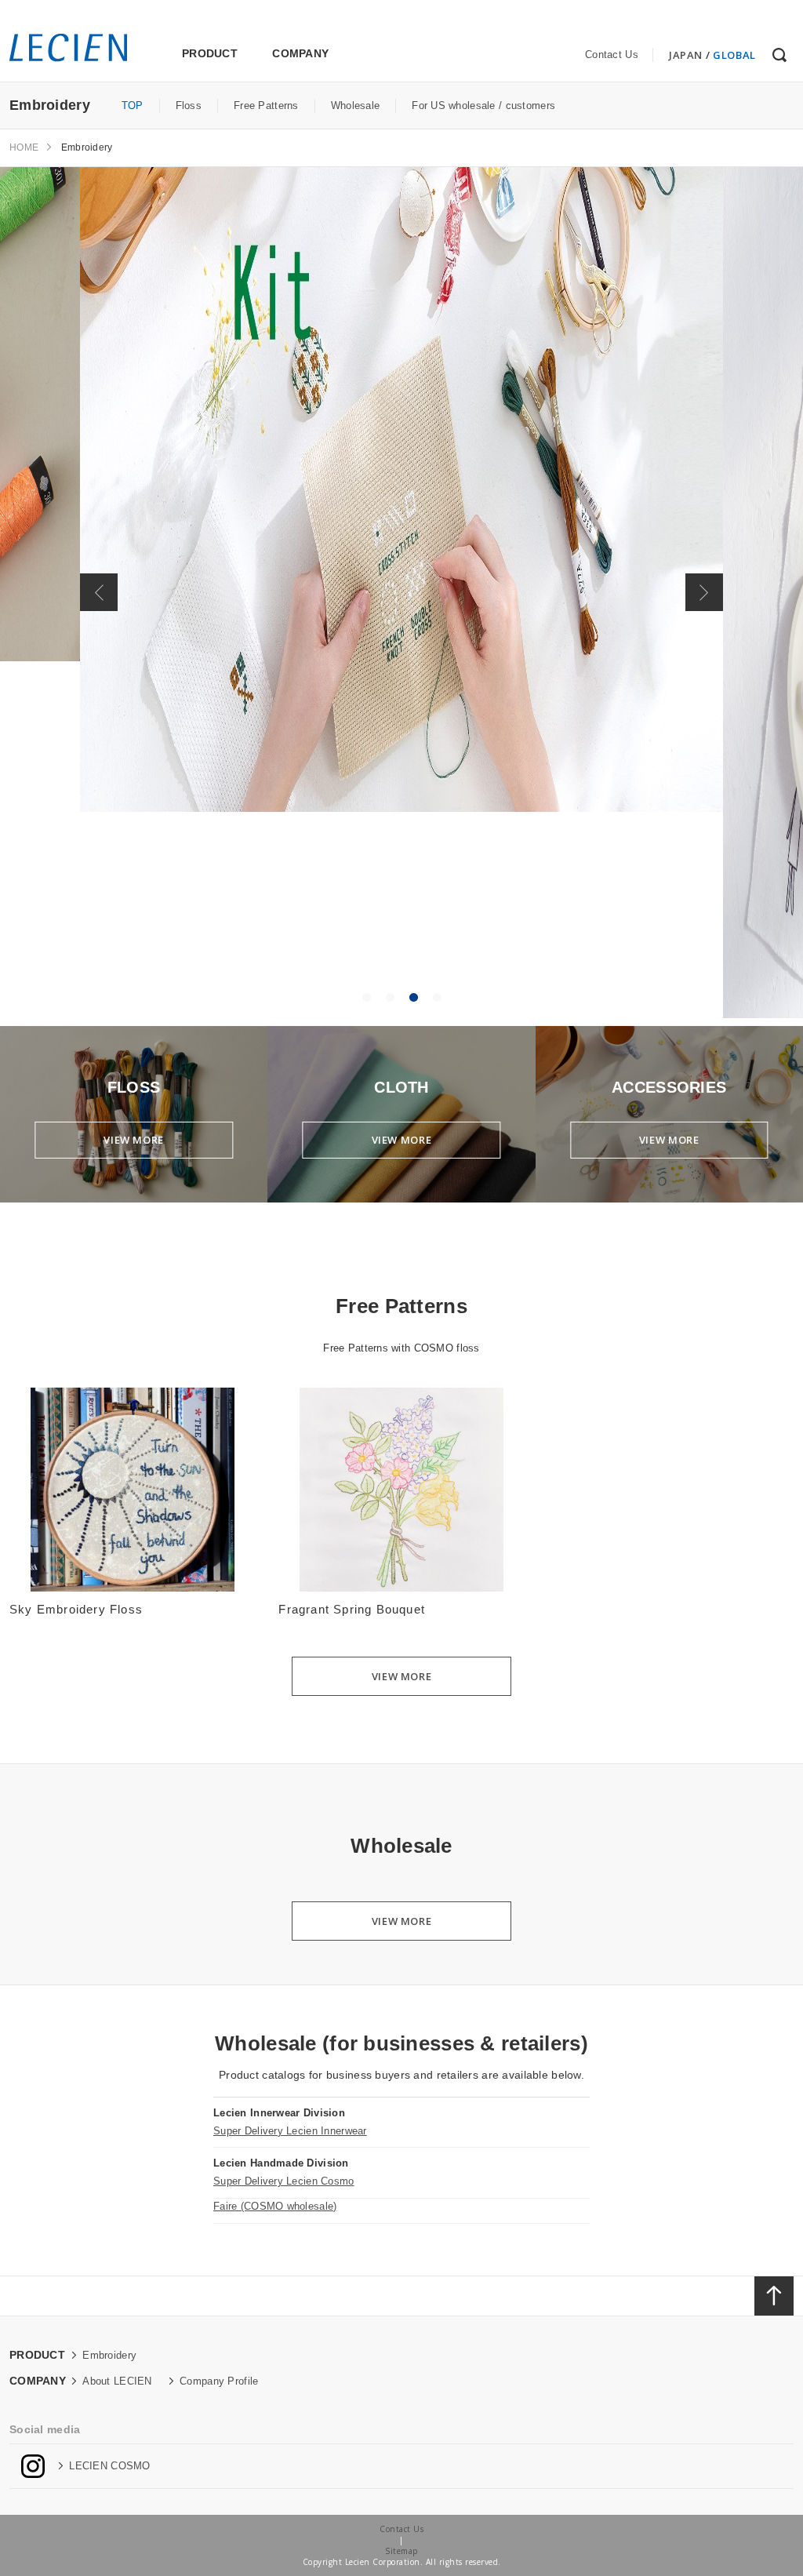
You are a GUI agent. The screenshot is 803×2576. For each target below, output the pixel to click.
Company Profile (219, 2381)
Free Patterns (266, 106)
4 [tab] (437, 998)
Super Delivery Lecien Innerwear (290, 2131)
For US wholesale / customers (483, 106)
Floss (189, 106)
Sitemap (401, 2551)
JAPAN (686, 55)
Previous (99, 592)
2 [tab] (390, 998)
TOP (133, 106)
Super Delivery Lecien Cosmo (284, 2181)
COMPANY (300, 53)
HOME (24, 147)
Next (704, 592)
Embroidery (109, 2355)
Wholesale (356, 106)
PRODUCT (210, 53)
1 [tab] (366, 998)
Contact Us (612, 55)
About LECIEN (117, 2381)
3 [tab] (413, 998)
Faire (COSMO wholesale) (275, 2206)
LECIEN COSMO (109, 2466)
